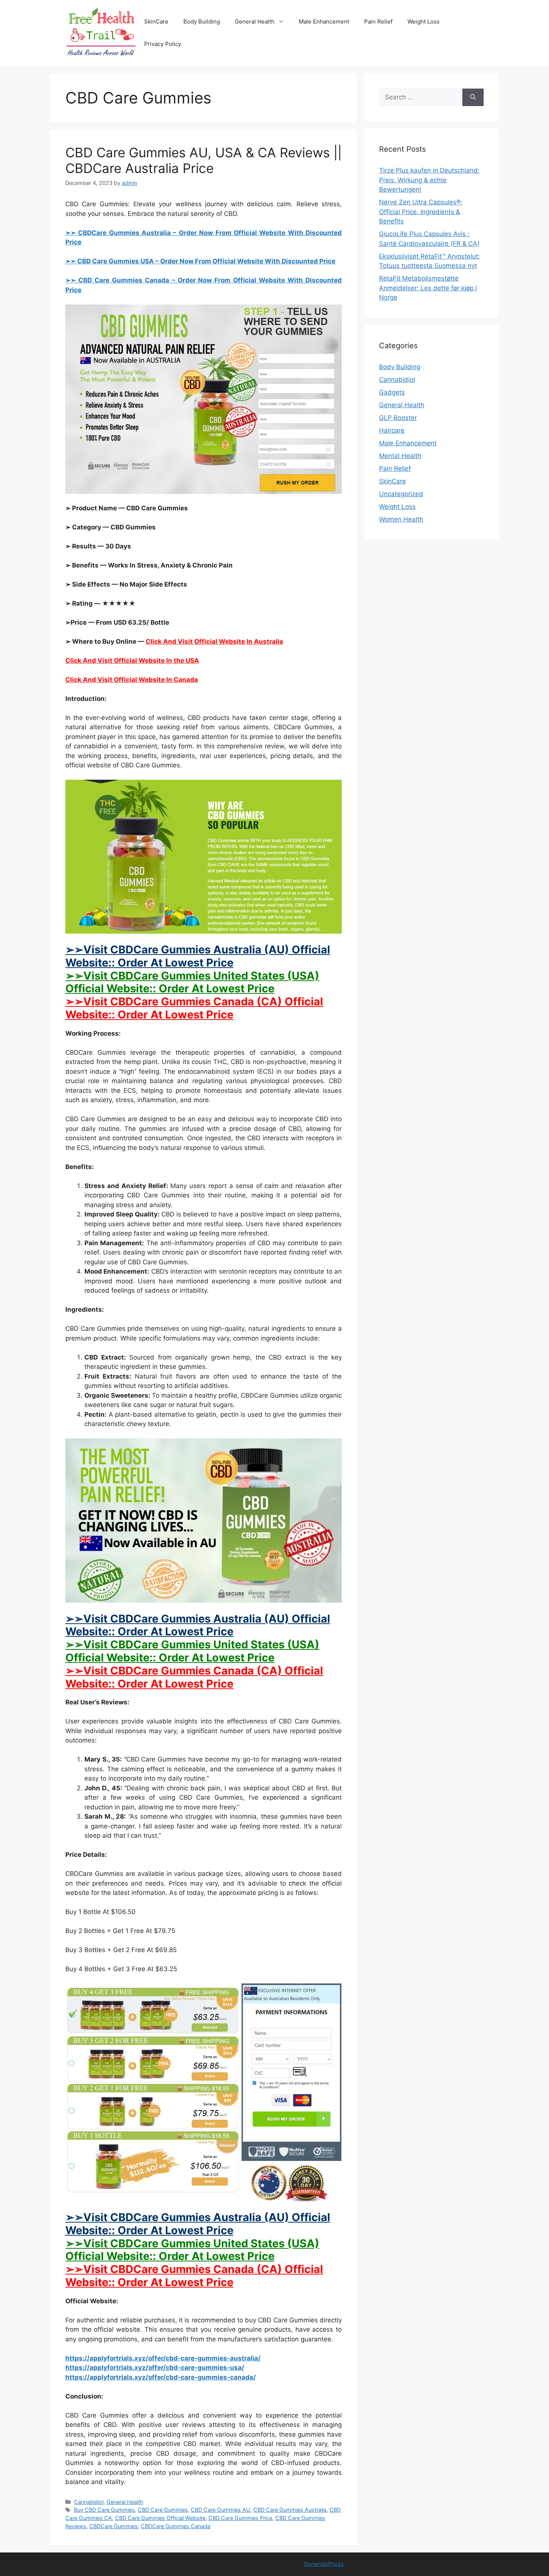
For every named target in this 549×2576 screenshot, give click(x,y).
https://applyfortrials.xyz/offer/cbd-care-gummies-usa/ (155, 2368)
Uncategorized (401, 494)
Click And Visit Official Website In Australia (214, 641)
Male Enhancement (324, 21)
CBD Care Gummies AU (221, 2510)
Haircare (392, 430)
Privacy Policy (163, 44)
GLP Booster (398, 418)
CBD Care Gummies (163, 2510)
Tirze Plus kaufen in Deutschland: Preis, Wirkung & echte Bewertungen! (429, 180)
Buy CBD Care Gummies (104, 2510)
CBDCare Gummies (114, 2526)
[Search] (473, 98)
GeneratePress (324, 2564)
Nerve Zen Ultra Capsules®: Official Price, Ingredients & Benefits (421, 212)
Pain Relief (378, 21)
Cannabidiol (89, 2502)
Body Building (202, 21)
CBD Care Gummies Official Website (160, 2518)
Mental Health (400, 456)
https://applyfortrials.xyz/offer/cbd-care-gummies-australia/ (163, 2358)
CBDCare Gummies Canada (176, 2526)
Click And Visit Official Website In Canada (132, 680)
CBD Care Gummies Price (240, 2518)
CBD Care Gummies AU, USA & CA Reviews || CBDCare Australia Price (204, 160)
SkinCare (156, 21)
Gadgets (392, 392)
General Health (255, 21)
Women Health (401, 519)
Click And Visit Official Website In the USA (132, 661)
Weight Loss (424, 21)
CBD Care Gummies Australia (290, 2510)
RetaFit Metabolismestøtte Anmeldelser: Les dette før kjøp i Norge (428, 288)
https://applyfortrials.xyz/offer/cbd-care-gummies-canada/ (161, 2377)
